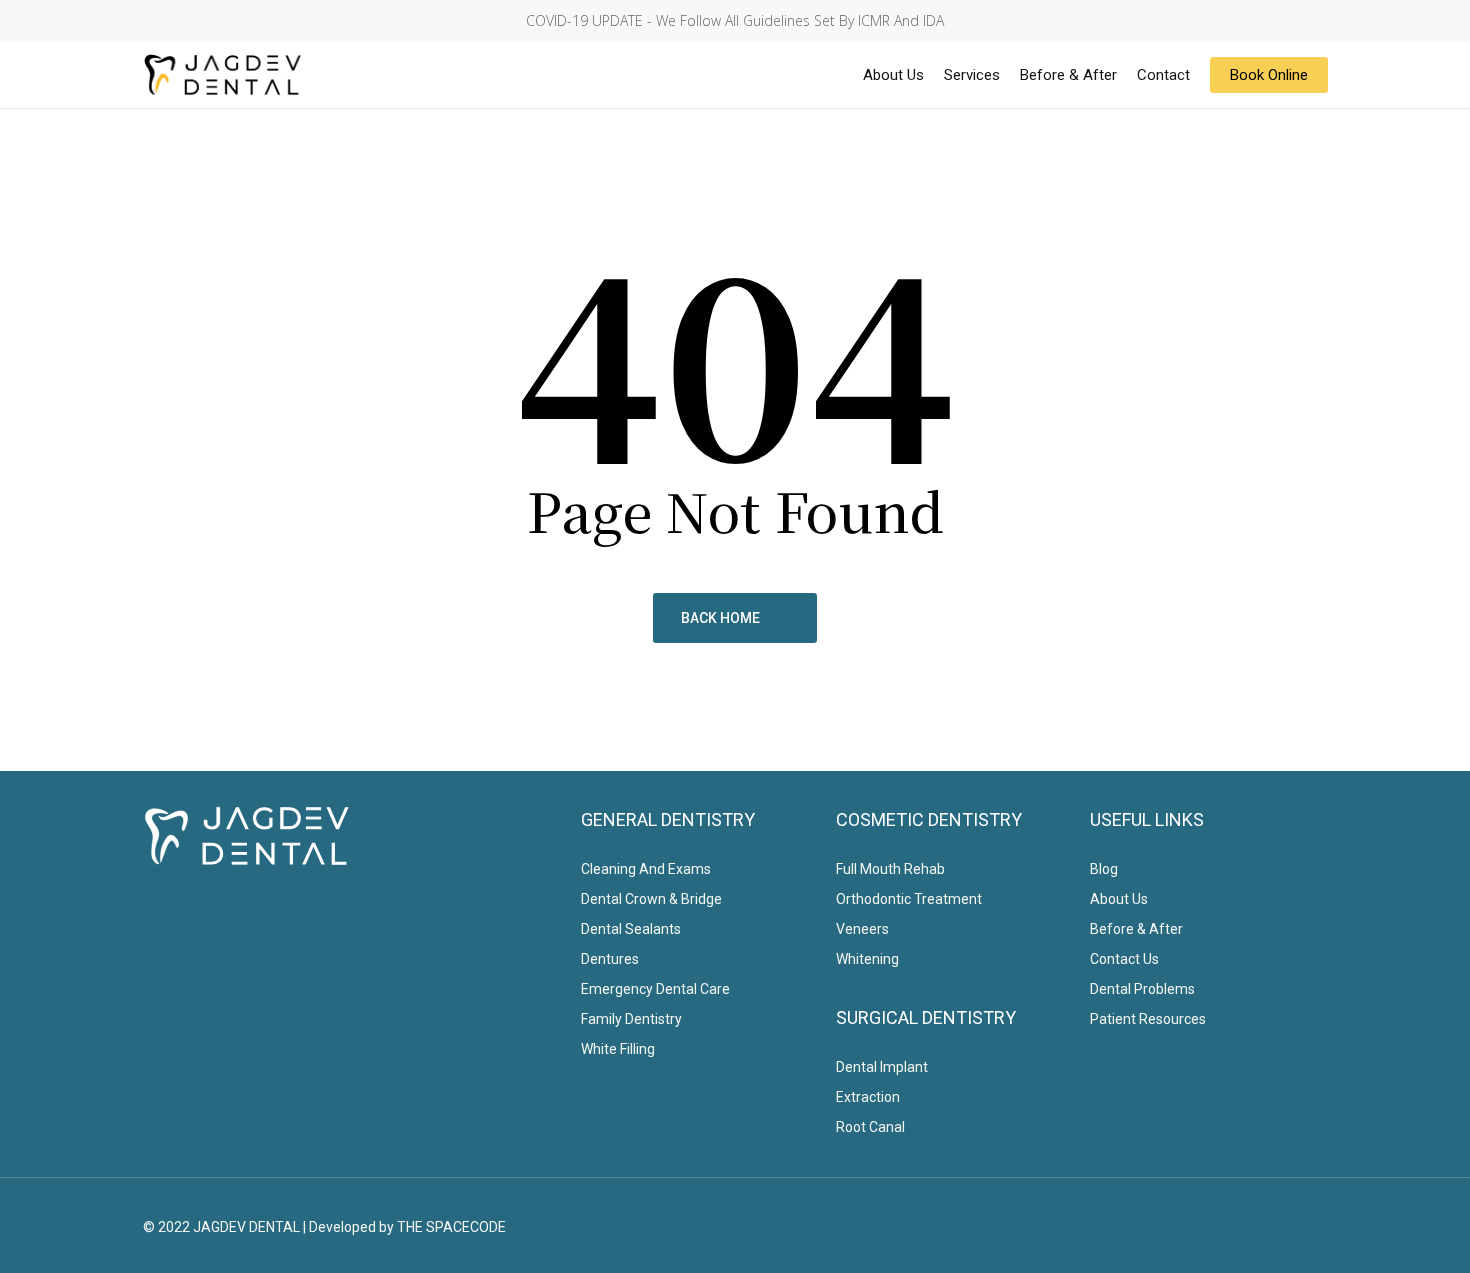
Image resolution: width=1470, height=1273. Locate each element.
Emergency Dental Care (655, 989)
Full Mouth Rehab (890, 869)
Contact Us (1124, 959)
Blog (1104, 869)
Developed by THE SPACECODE (407, 1227)
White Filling (618, 1049)
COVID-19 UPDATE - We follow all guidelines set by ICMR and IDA (735, 20)
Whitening (867, 959)
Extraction (868, 1097)
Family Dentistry (631, 1019)
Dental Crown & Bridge (651, 899)
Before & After (1136, 929)
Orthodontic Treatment (909, 899)
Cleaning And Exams (646, 869)
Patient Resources (1148, 1019)
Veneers (862, 929)
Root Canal (870, 1127)
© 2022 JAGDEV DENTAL (221, 1227)
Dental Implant (882, 1067)
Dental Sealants (631, 929)
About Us (1119, 899)
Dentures (610, 959)
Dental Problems (1142, 989)
